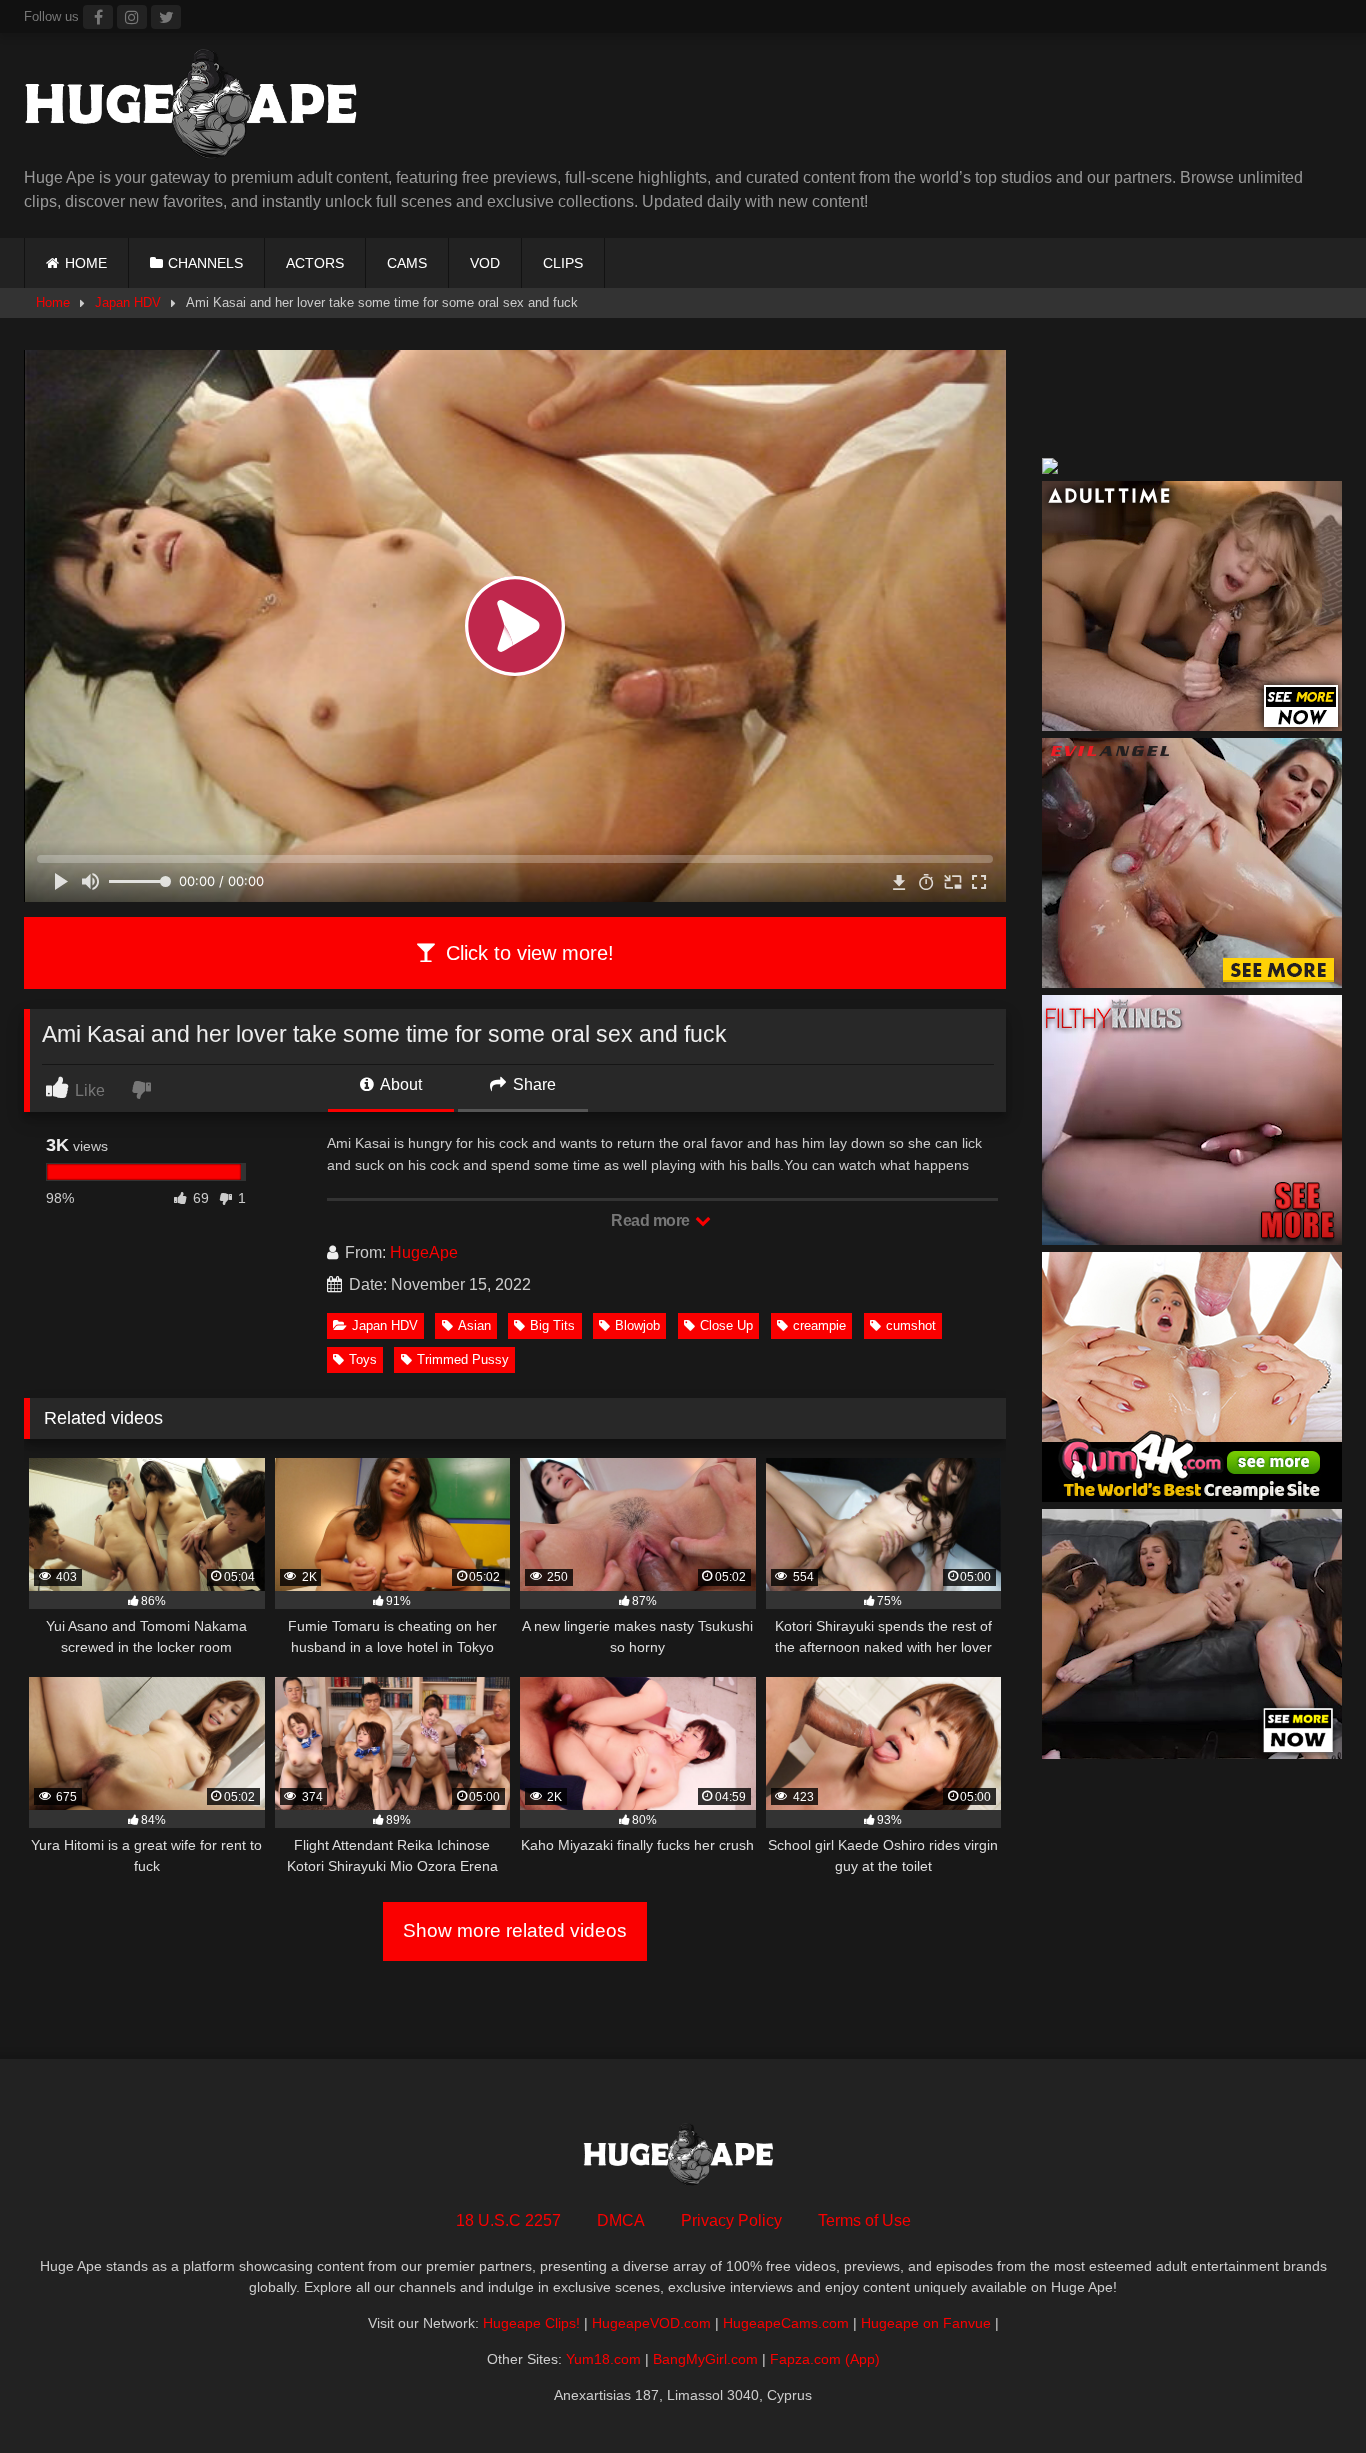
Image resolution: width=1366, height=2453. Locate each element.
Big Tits (552, 1325)
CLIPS (563, 263)
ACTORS (315, 263)
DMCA (621, 2220)
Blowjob (637, 1325)
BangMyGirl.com (705, 2359)
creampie (819, 1325)
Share (532, 1084)
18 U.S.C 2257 (508, 2220)
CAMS (407, 263)
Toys (363, 1359)
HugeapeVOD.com (651, 2323)
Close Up (726, 1325)
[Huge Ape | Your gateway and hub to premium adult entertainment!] (199, 107)
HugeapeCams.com (786, 2323)
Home (53, 302)
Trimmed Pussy (463, 1359)
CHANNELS (205, 263)
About (399, 1084)
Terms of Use (864, 2220)
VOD (485, 263)
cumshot (911, 1325)
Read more (652, 1220)
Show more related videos (515, 1930)
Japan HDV (128, 302)
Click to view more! (527, 953)
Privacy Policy (731, 2220)
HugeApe (424, 1252)
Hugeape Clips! (531, 2323)
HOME (86, 263)
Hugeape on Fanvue (926, 2323)
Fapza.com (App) (825, 2359)
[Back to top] (1304, 2393)
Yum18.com (603, 2359)
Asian (474, 1325)
